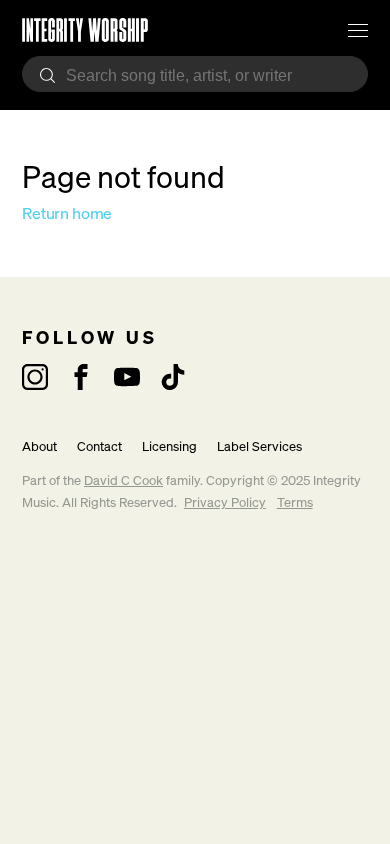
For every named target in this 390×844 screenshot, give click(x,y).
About (39, 446)
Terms (295, 502)
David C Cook (123, 480)
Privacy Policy (225, 502)
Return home (67, 213)
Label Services (259, 446)
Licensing (169, 446)
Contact (99, 446)
